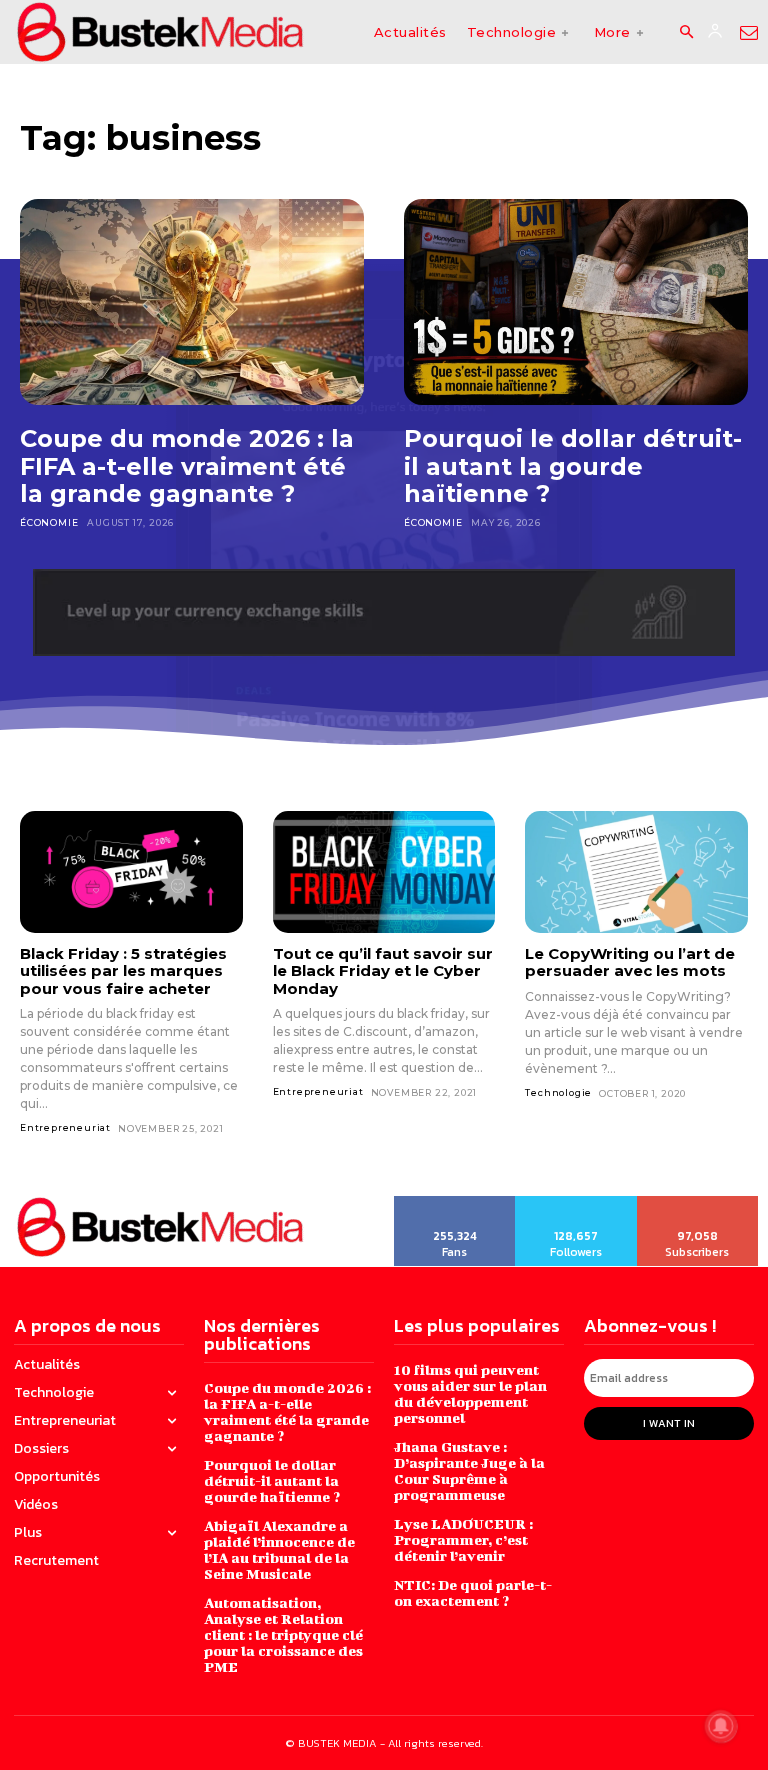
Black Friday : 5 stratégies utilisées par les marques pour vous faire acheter (123, 971)
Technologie (558, 1092)
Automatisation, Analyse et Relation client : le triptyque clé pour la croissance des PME (283, 1634)
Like (455, 1203)
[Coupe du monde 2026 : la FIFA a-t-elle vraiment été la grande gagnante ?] (192, 302)
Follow (576, 1203)
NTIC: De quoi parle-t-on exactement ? (473, 1592)
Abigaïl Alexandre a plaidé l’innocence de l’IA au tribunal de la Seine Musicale (279, 1549)
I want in (669, 1423)
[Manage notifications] (721, 1726)
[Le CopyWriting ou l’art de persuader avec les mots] (636, 872)
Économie (49, 522)
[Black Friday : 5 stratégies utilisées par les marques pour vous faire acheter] (131, 872)
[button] (686, 33)
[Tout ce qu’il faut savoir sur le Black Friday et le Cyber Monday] (384, 872)
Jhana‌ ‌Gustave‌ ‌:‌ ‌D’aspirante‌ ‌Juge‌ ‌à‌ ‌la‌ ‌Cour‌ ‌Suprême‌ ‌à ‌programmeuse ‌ (469, 1470)
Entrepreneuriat (65, 1127)
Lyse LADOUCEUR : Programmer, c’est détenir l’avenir (463, 1539)
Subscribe (698, 1203)
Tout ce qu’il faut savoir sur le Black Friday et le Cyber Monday (383, 971)
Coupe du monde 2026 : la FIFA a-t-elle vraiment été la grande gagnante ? (187, 466)
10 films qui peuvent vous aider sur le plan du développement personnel (470, 1393)
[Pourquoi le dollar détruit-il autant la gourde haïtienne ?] (576, 302)
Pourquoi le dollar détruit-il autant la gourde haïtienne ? (573, 466)
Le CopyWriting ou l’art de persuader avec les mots (630, 962)
